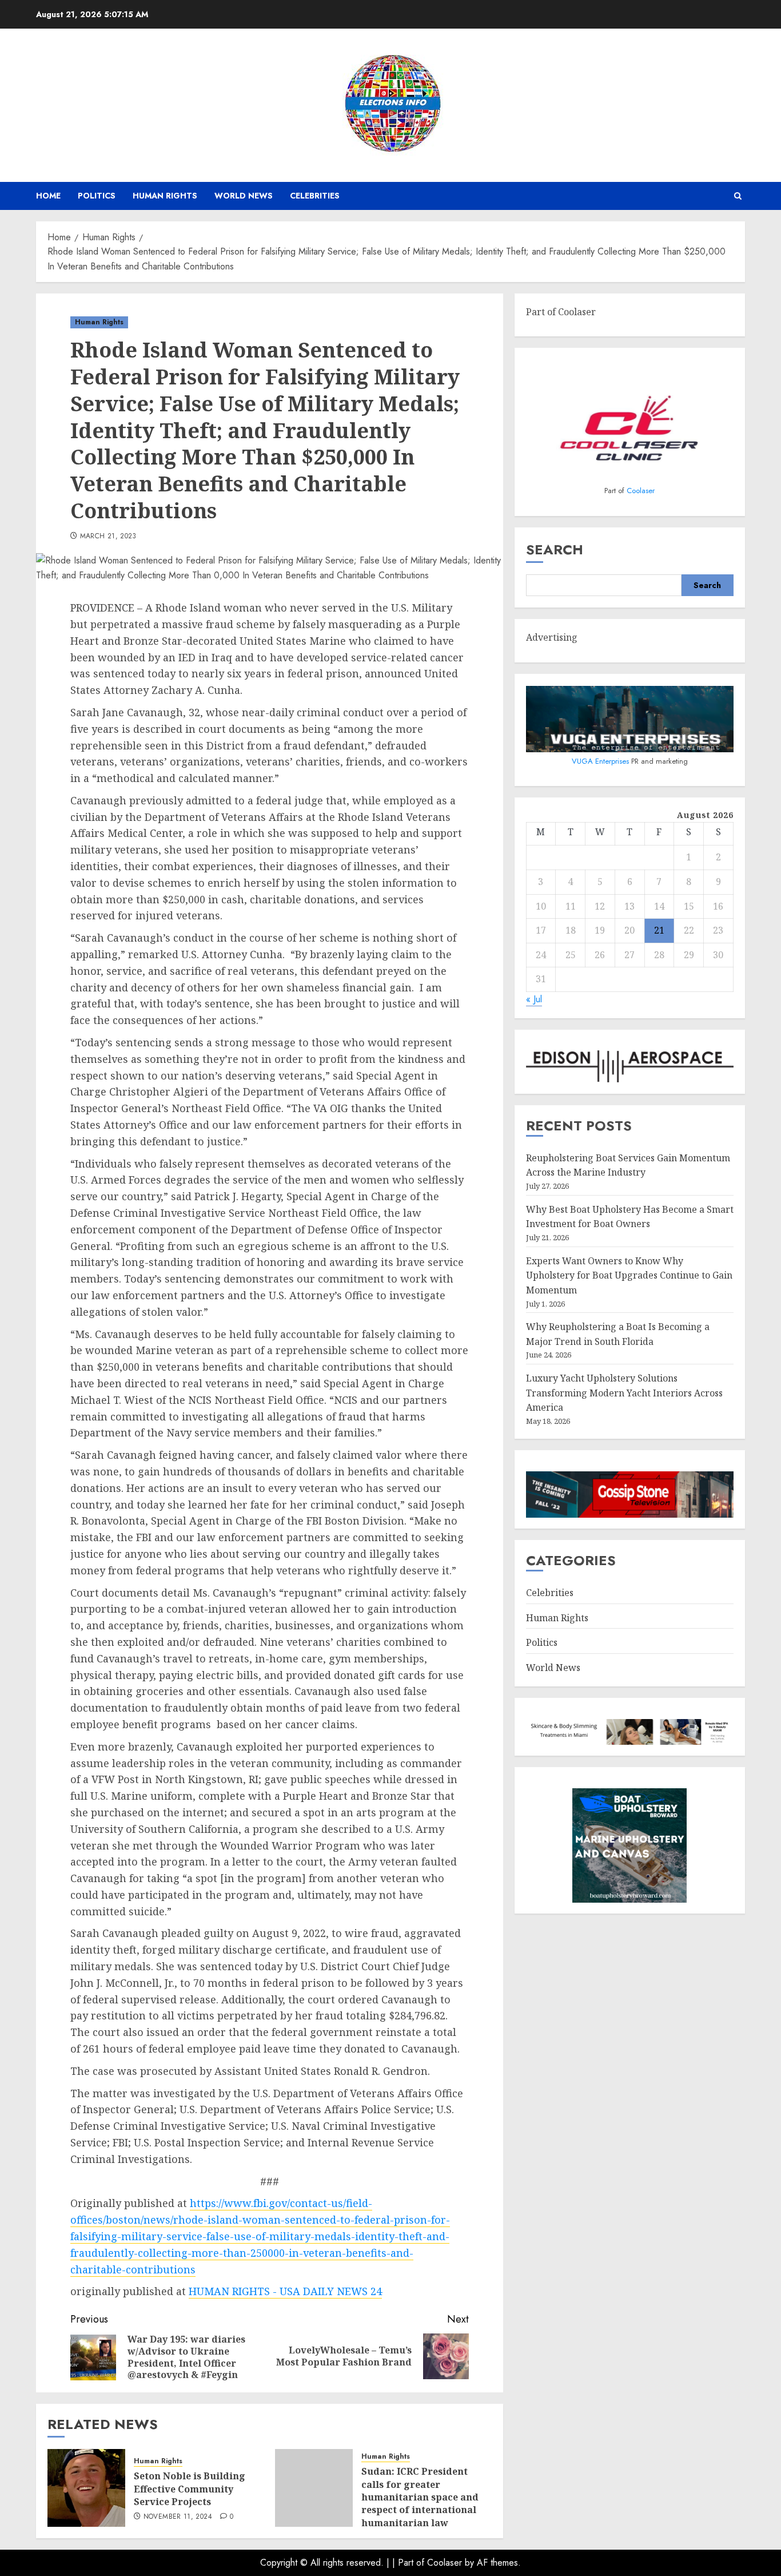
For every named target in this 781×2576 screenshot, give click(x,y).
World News (244, 196)
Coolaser (641, 491)
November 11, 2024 (178, 2517)
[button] (738, 196)
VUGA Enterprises (601, 761)
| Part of (410, 2563)
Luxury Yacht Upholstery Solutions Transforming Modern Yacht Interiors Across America (624, 1393)
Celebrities (315, 196)
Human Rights (165, 196)
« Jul (534, 1000)
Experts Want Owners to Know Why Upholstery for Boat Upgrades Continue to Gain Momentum (629, 1276)
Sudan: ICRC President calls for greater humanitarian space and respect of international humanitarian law (420, 2497)
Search (555, 550)
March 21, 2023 (108, 537)
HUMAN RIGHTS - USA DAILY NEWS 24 (285, 2291)
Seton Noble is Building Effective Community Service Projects (190, 2489)
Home (48, 196)
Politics (97, 196)
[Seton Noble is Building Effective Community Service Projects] (86, 2488)
